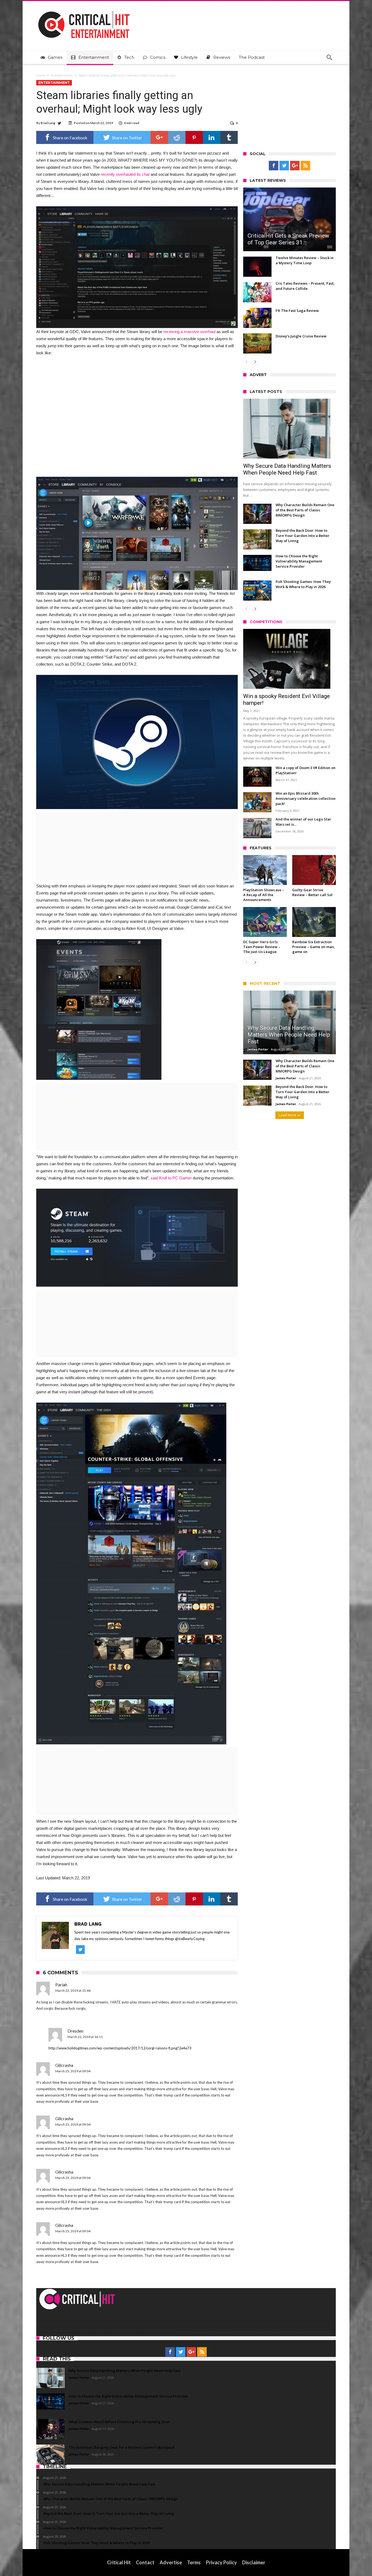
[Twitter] (284, 166)
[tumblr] (229, 137)
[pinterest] (194, 137)
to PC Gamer (180, 1178)
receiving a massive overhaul (189, 332)
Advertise (171, 2562)
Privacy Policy (221, 2562)
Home (41, 75)
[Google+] (295, 166)
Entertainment (62, 75)
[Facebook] (274, 166)
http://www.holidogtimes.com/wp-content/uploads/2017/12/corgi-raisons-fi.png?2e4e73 (120, 2048)
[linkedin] (212, 137)
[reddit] (177, 137)
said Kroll (159, 1178)
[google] (159, 137)
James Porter (258, 1049)
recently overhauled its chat (125, 174)
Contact (145, 2562)
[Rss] (305, 166)
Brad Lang (48, 123)
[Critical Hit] (84, 9)
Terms (194, 2562)
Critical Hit (119, 2562)
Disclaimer (254, 2562)
